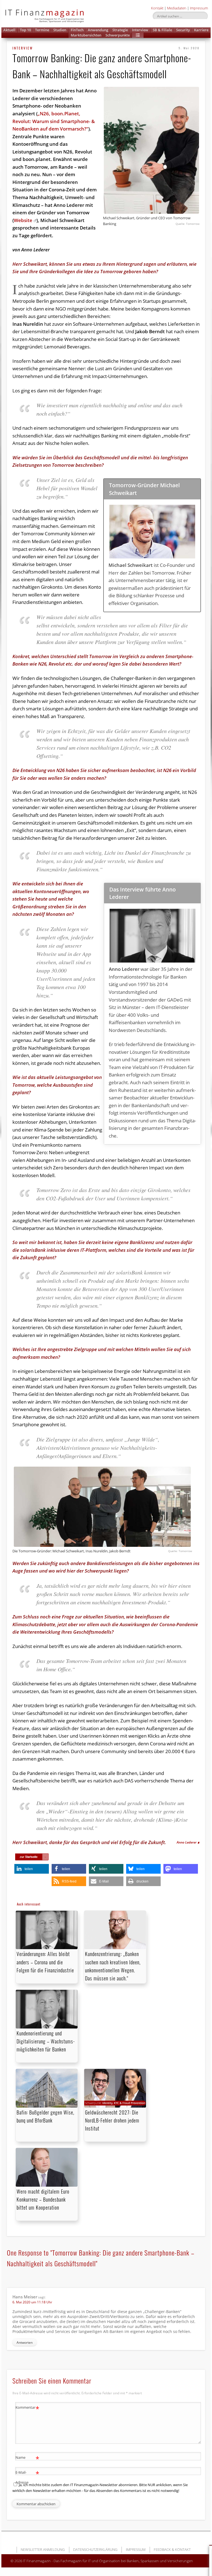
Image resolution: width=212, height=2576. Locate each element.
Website (23, 220)
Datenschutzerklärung (95, 2549)
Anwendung (98, 30)
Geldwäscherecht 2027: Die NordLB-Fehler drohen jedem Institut (112, 2120)
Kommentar (27, 2408)
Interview (140, 30)
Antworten (25, 2342)
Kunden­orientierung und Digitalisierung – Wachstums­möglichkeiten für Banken (46, 2041)
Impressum (199, 8)
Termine (42, 30)
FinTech (77, 30)
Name (27, 2458)
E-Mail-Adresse (27, 2477)
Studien (60, 30)
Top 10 (25, 30)
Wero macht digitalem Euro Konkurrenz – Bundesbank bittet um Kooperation (43, 2199)
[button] (138, 35)
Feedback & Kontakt (172, 2549)
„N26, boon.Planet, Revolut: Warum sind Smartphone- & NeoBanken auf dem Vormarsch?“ (54, 121)
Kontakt (157, 8)
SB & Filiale (162, 30)
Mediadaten (177, 8)
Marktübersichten (86, 35)
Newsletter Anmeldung (43, 2549)
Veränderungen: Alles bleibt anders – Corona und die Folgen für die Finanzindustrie (45, 1962)
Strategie (120, 30)
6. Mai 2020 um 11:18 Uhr (32, 2302)
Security (183, 30)
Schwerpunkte (118, 35)
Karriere (201, 30)
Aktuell (9, 30)
